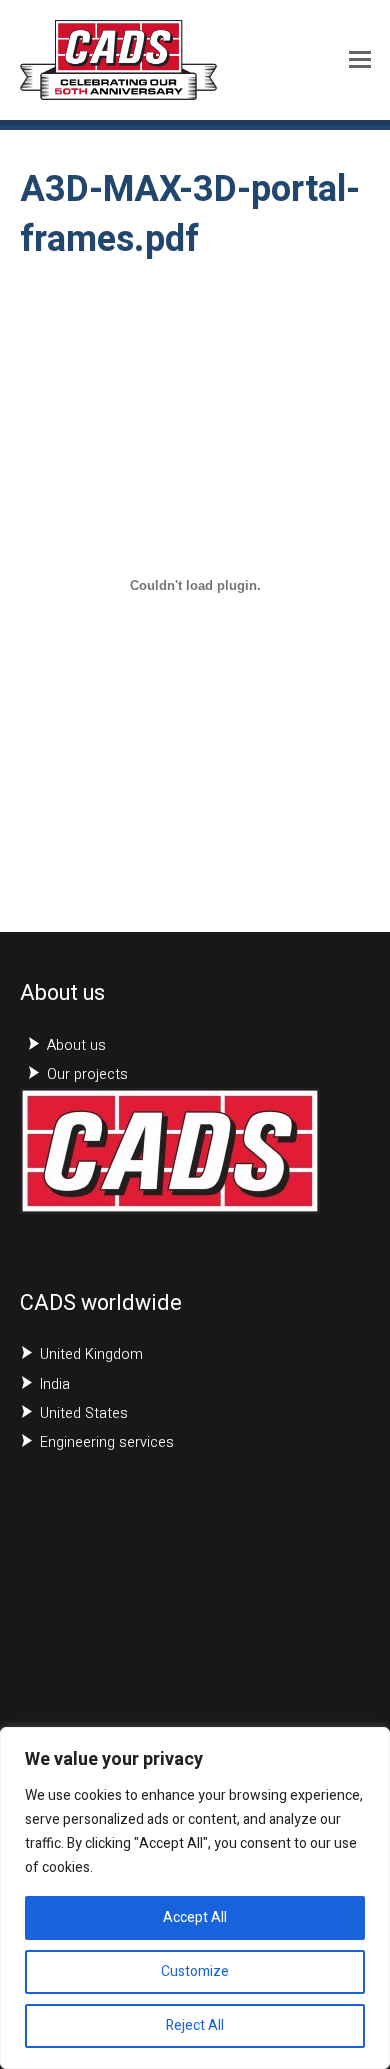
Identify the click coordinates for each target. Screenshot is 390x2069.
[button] (360, 60)
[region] (195, 1898)
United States (84, 1413)
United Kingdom (91, 1354)
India (55, 1384)
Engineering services (107, 1442)
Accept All (195, 1917)
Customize (195, 1971)
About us (76, 1045)
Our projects (87, 1074)
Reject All (195, 2025)
